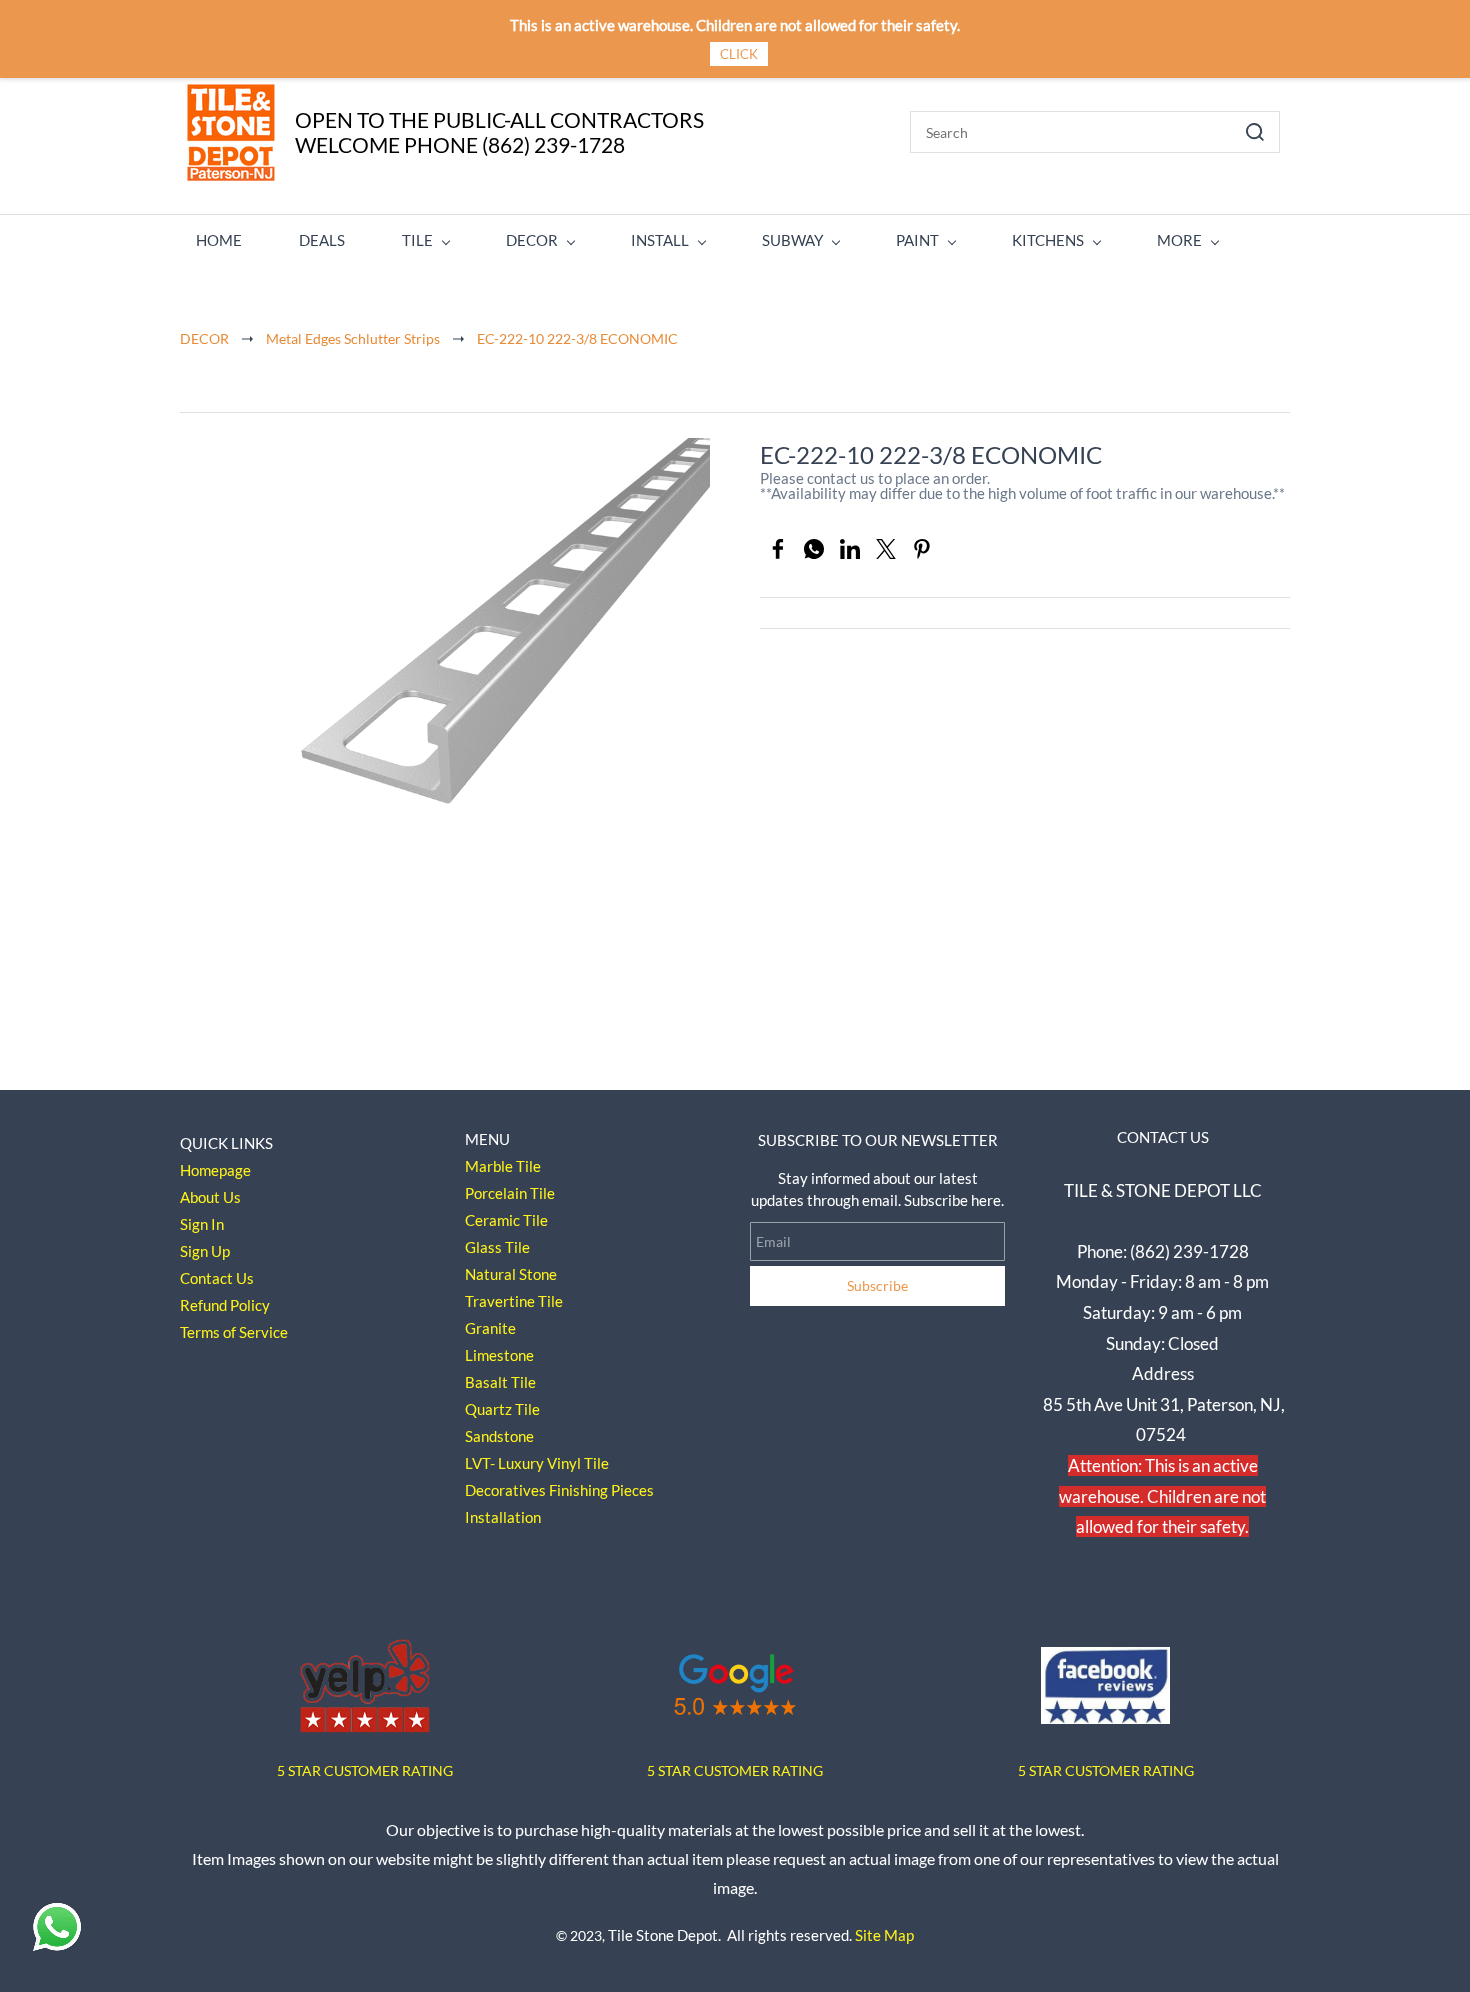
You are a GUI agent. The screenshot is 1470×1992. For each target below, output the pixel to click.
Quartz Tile (502, 1409)
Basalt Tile (500, 1382)
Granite (490, 1328)
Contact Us (217, 1278)
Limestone (499, 1355)
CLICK (739, 54)
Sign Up (205, 1251)
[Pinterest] (922, 549)
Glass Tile (497, 1247)
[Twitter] (886, 549)
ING (440, 1770)
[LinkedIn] (850, 549)
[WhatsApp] (814, 549)
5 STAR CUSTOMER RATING (735, 1770)
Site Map (884, 1935)
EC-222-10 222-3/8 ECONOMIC (577, 338)
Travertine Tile (514, 1301)
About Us (210, 1197)
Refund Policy (225, 1305)
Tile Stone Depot (663, 1935)
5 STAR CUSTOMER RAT (352, 1770)
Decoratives (505, 1490)
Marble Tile (503, 1166)
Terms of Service (234, 1332)
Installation (503, 1517)
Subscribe (877, 1285)
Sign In (202, 1224)
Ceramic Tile (506, 1220)
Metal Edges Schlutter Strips (353, 338)
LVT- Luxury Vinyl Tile (537, 1463)
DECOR (204, 338)
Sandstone (499, 1436)
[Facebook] (778, 549)
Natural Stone (511, 1274)
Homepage (215, 1170)
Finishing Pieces (601, 1490)
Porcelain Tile (510, 1193)
